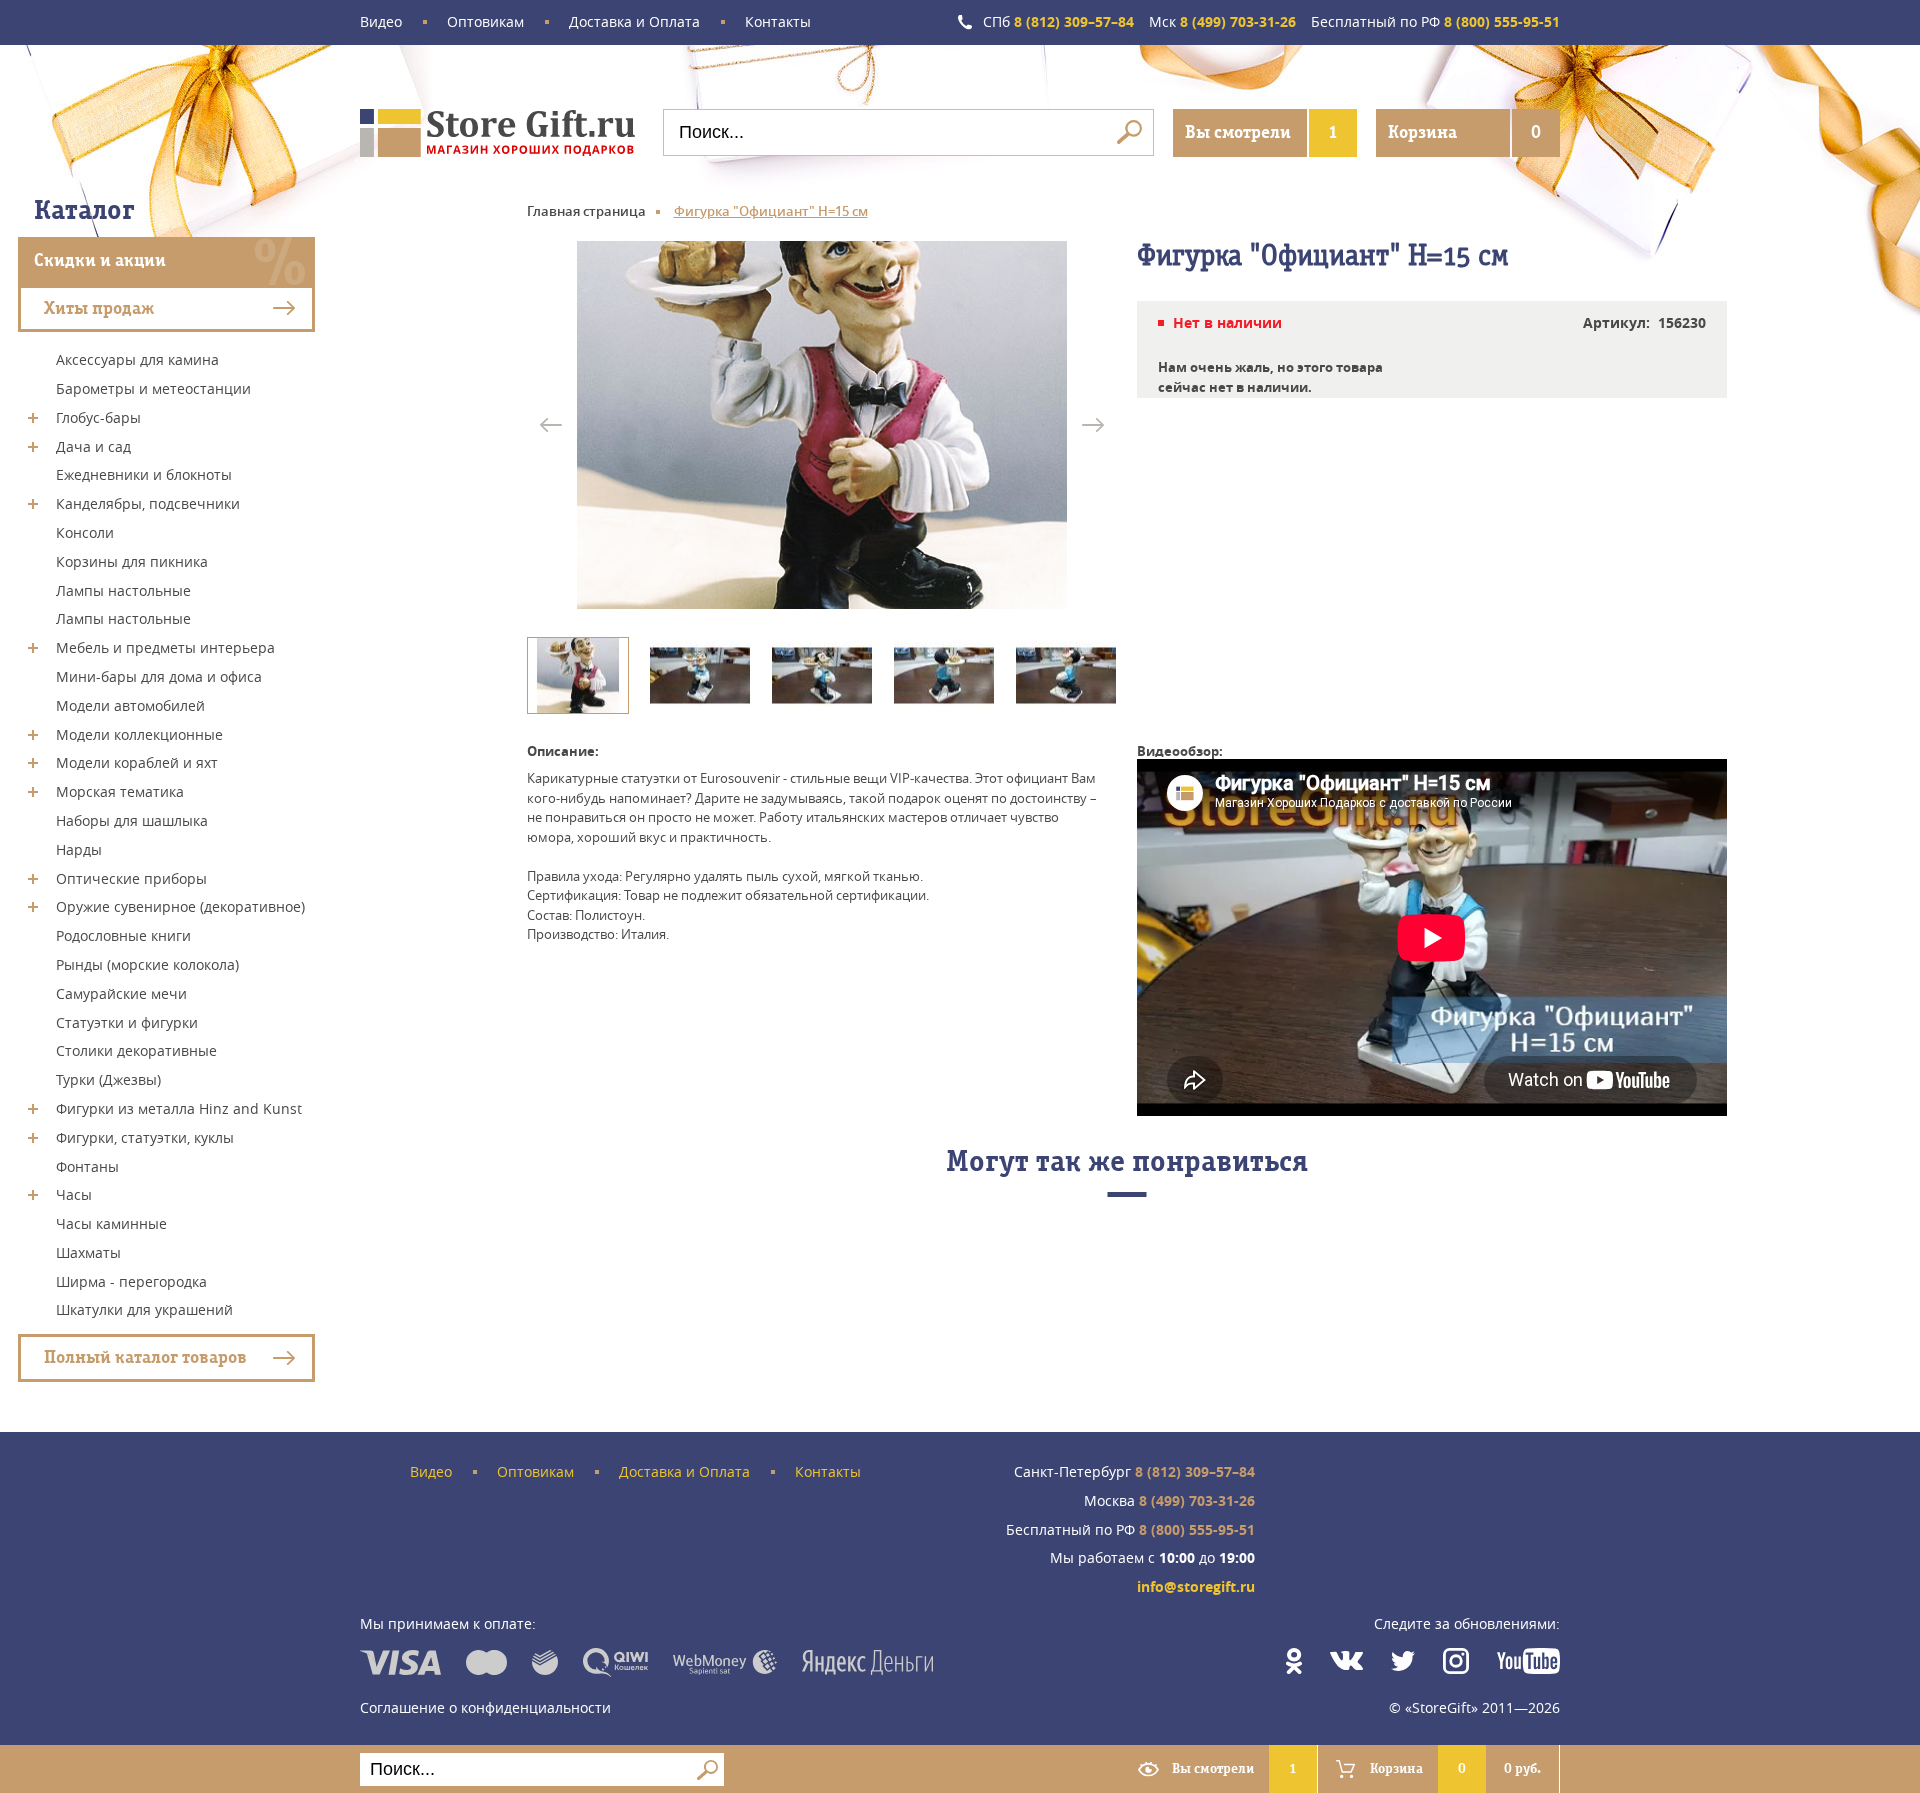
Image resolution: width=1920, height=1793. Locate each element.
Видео (381, 22)
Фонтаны (87, 1165)
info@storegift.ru (1196, 1587)
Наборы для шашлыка (132, 820)
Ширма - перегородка (131, 1280)
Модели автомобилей (130, 705)
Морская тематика (120, 791)
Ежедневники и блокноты (144, 474)
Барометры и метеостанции (153, 388)
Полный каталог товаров (145, 1357)
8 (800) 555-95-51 (1435, 22)
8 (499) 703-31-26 (1222, 22)
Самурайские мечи (121, 993)
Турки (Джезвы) (108, 1079)
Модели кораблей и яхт (137, 762)
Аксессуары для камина (137, 359)
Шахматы (88, 1252)
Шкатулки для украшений (144, 1309)
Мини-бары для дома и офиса (159, 676)
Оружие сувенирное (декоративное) (180, 906)
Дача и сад (93, 445)
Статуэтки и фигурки (127, 1021)
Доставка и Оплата (634, 22)
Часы (74, 1194)
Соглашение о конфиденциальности (485, 1707)
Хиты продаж (99, 307)
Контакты (778, 22)
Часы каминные (111, 1223)
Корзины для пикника (132, 561)
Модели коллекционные (139, 733)
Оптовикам (485, 22)
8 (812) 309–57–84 (1058, 22)
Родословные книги (123, 935)
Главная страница (586, 211)
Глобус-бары (98, 417)
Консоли (85, 532)
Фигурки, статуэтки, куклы (145, 1137)
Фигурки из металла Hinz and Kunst (179, 1108)
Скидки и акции (100, 260)
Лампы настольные (123, 589)
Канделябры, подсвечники (148, 503)
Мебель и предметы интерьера (165, 647)
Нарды (79, 849)
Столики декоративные (136, 1050)
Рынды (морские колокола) (147, 964)
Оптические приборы (131, 877)
